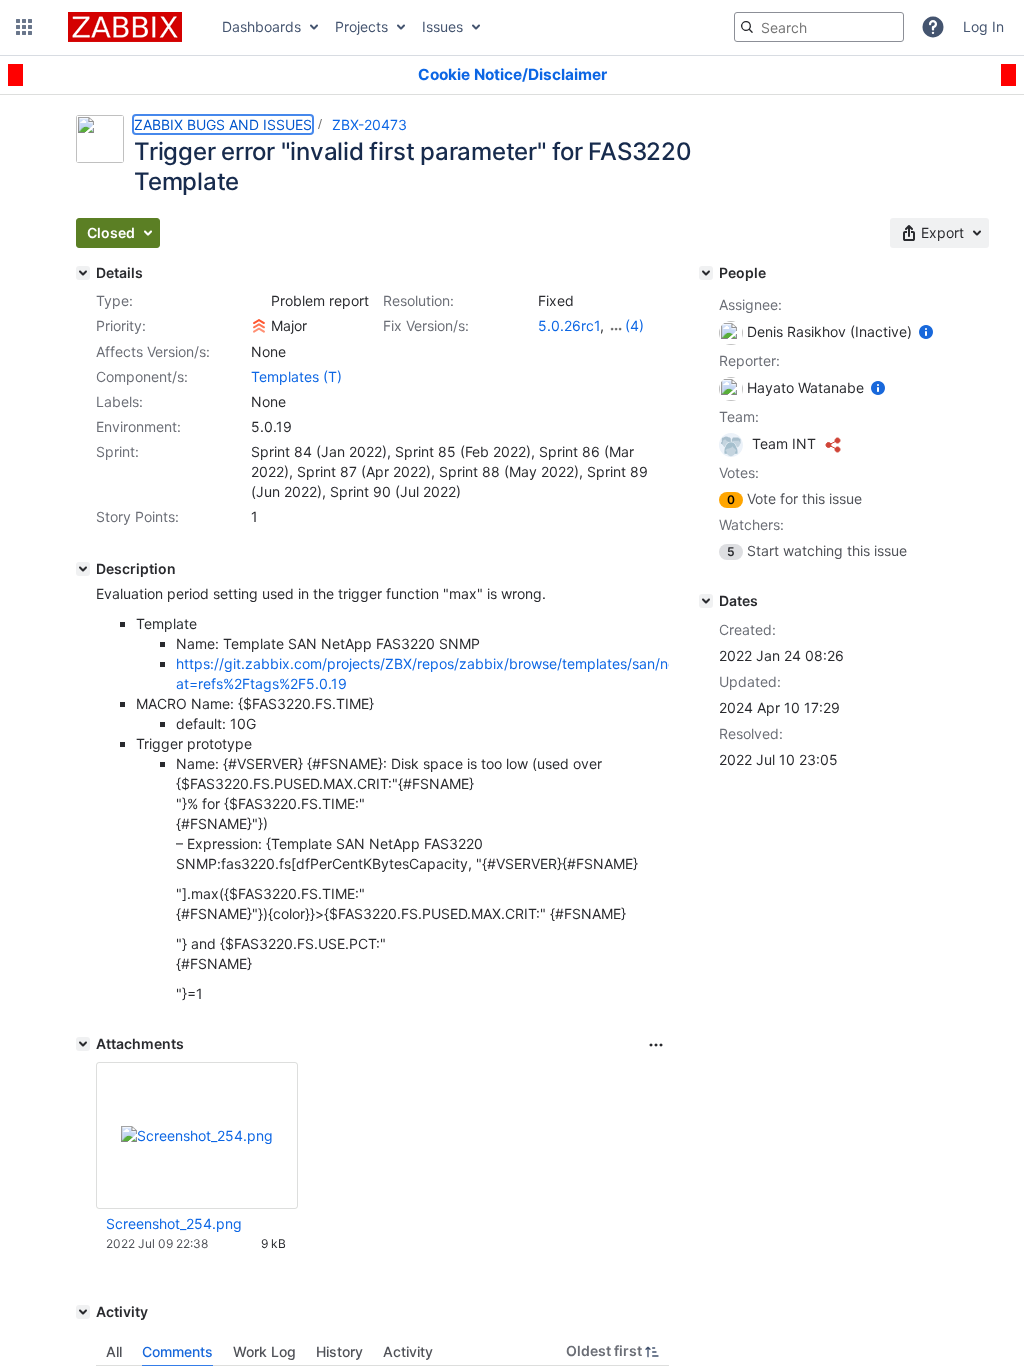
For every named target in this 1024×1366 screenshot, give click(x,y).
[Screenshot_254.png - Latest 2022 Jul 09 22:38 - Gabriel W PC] (197, 1135)
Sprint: (117, 451)
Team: (739, 416)
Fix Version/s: (426, 325)
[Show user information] (926, 331)
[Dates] (706, 601)
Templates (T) (296, 376)
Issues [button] (442, 26)
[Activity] (83, 1312)
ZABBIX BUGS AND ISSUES (223, 124)
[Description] (83, 569)
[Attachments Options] (656, 1045)
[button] (24, 27)
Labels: (119, 401)
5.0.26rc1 (569, 325)
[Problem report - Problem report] (259, 301)
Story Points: (137, 516)
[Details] (83, 273)
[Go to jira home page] (125, 27)
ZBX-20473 (369, 124)
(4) (634, 325)
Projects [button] (361, 26)
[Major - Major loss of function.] (259, 326)
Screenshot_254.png (174, 1223)
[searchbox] (819, 27)
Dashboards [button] (261, 26)
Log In (983, 26)
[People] (706, 273)
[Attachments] (83, 1044)
